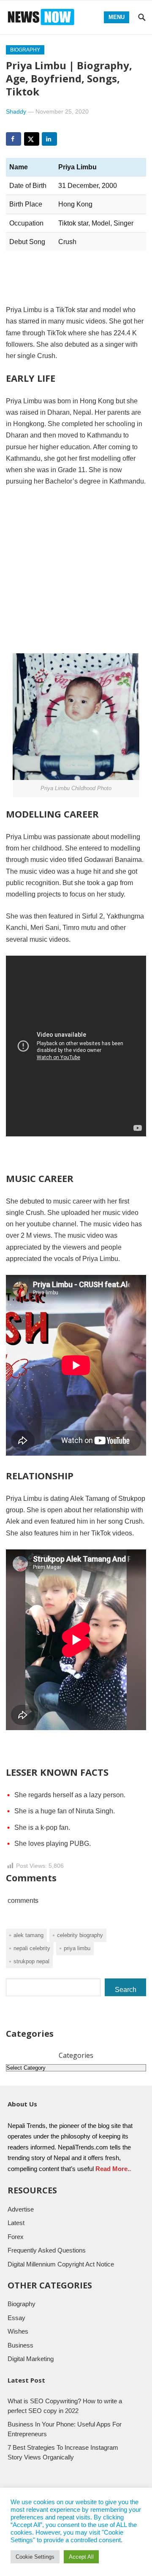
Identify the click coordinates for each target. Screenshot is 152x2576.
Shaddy (16, 111)
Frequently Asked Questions (47, 2250)
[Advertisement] (76, 574)
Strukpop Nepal (31, 1961)
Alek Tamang (28, 1935)
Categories (76, 2055)
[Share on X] (32, 139)
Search (126, 1990)
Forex (16, 2237)
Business (20, 2345)
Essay (16, 2318)
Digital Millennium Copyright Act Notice (61, 2264)
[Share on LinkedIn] (49, 139)
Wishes (18, 2331)
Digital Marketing (31, 2359)
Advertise (21, 2209)
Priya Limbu (77, 1948)
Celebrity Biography (80, 1935)
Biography (25, 50)
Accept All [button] (81, 2557)
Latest (16, 2223)
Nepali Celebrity (32, 1948)
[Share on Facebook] (14, 139)
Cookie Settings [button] (35, 2557)
